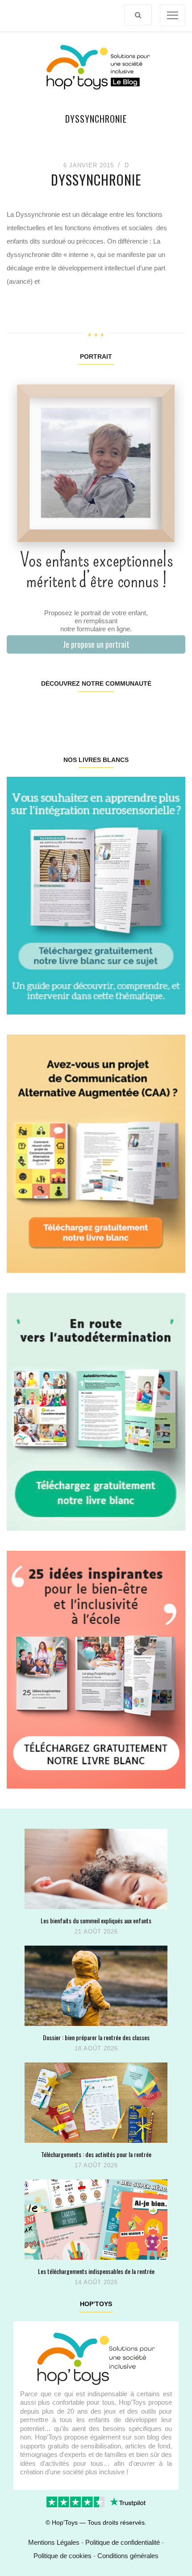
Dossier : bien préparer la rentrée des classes (96, 2037)
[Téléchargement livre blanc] (96, 895)
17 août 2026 (96, 2165)
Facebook (21, 712)
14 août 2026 (96, 2282)
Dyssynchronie (96, 180)
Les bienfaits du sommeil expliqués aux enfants (96, 1920)
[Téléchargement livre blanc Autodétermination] (96, 1411)
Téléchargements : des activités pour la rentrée (96, 2154)
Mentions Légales (54, 2542)
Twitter (170, 712)
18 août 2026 (96, 2048)
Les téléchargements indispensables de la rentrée (96, 2271)
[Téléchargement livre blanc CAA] (96, 1153)
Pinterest (81, 712)
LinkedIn (110, 712)
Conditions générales (128, 2556)
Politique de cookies (63, 2556)
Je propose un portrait (96, 644)
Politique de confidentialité (123, 2542)
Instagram (51, 712)
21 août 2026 (96, 1932)
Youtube (140, 712)
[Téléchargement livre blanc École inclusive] (96, 1669)
